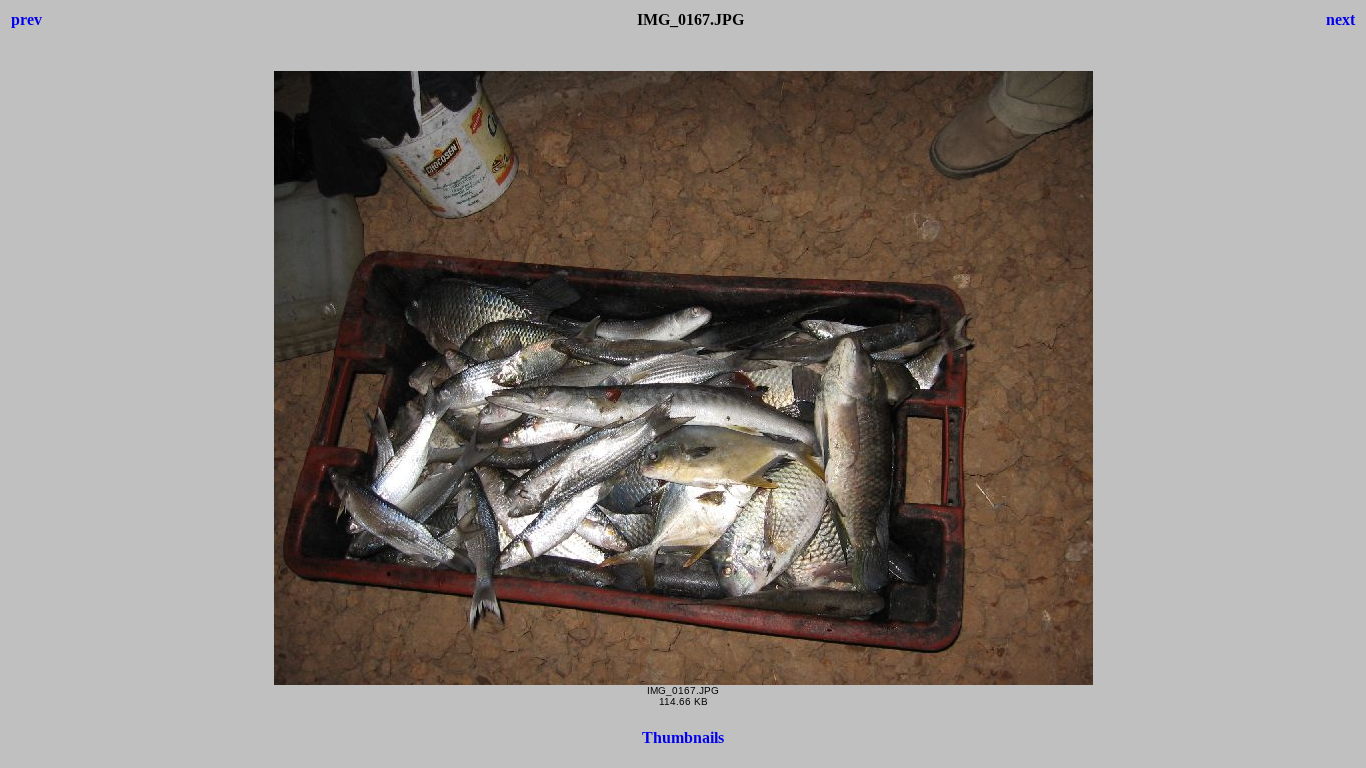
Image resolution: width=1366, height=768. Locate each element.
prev (26, 19)
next (1340, 19)
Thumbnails (683, 737)
